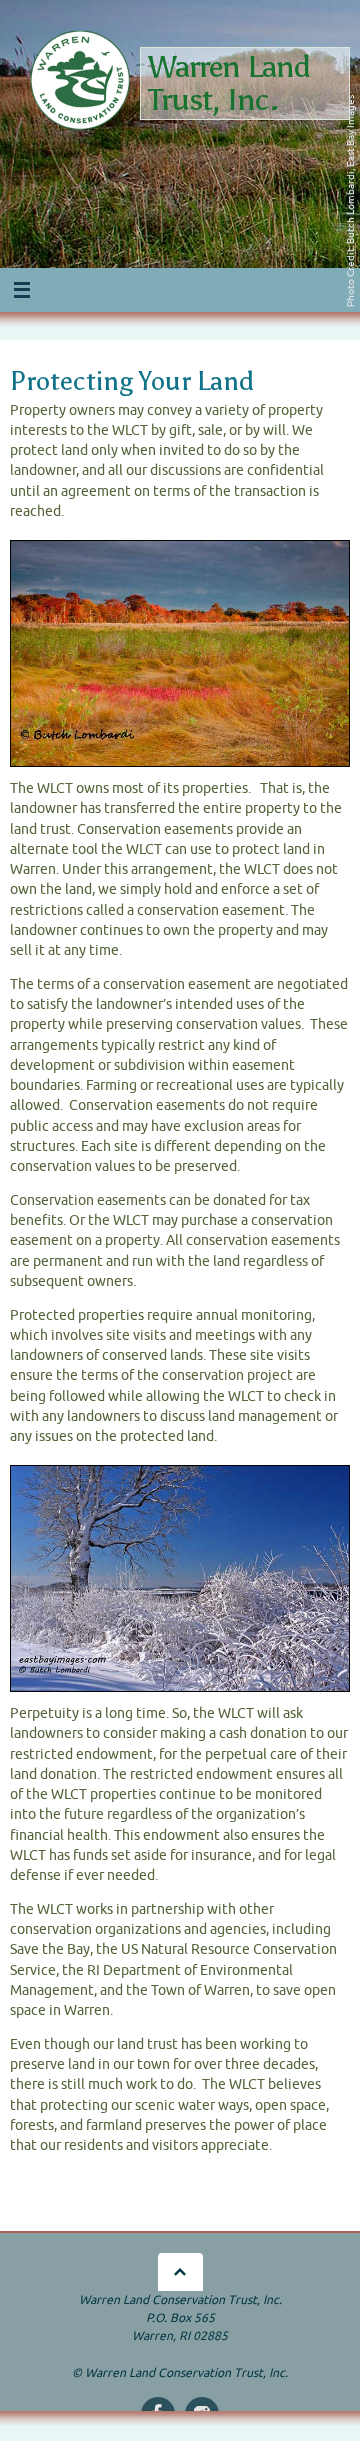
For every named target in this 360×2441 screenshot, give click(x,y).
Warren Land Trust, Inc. (229, 83)
